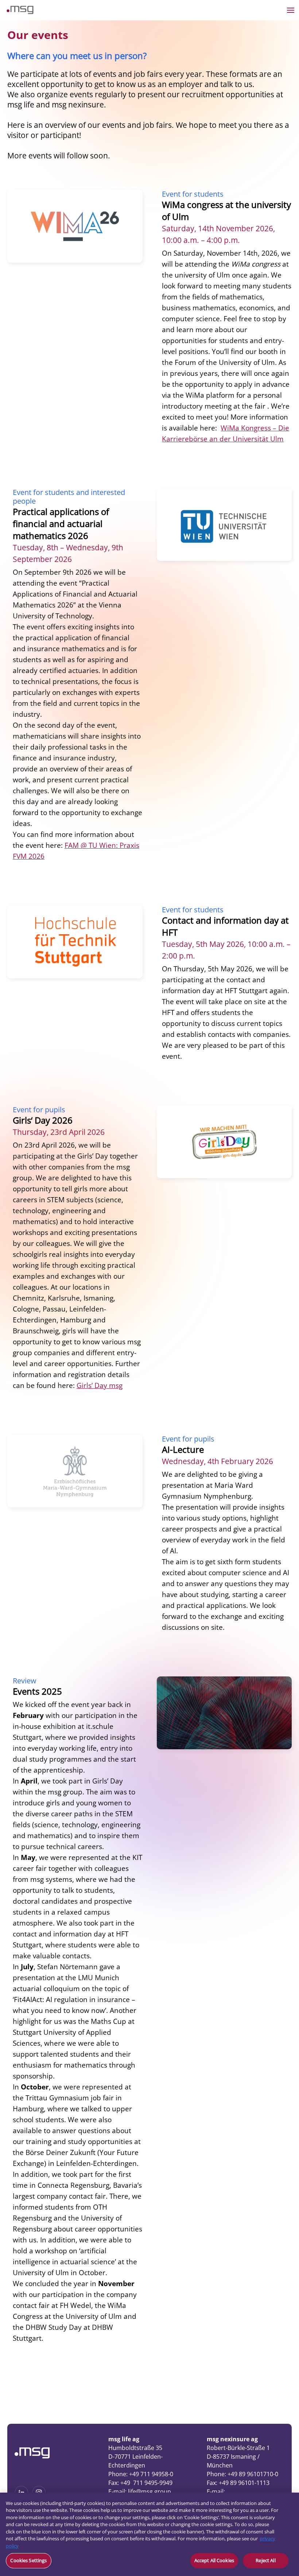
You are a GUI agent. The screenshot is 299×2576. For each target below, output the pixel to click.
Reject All (265, 2560)
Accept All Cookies (214, 2560)
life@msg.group (149, 2492)
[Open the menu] (291, 10)
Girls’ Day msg (100, 1385)
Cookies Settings (28, 2560)
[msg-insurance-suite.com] (20, 12)
